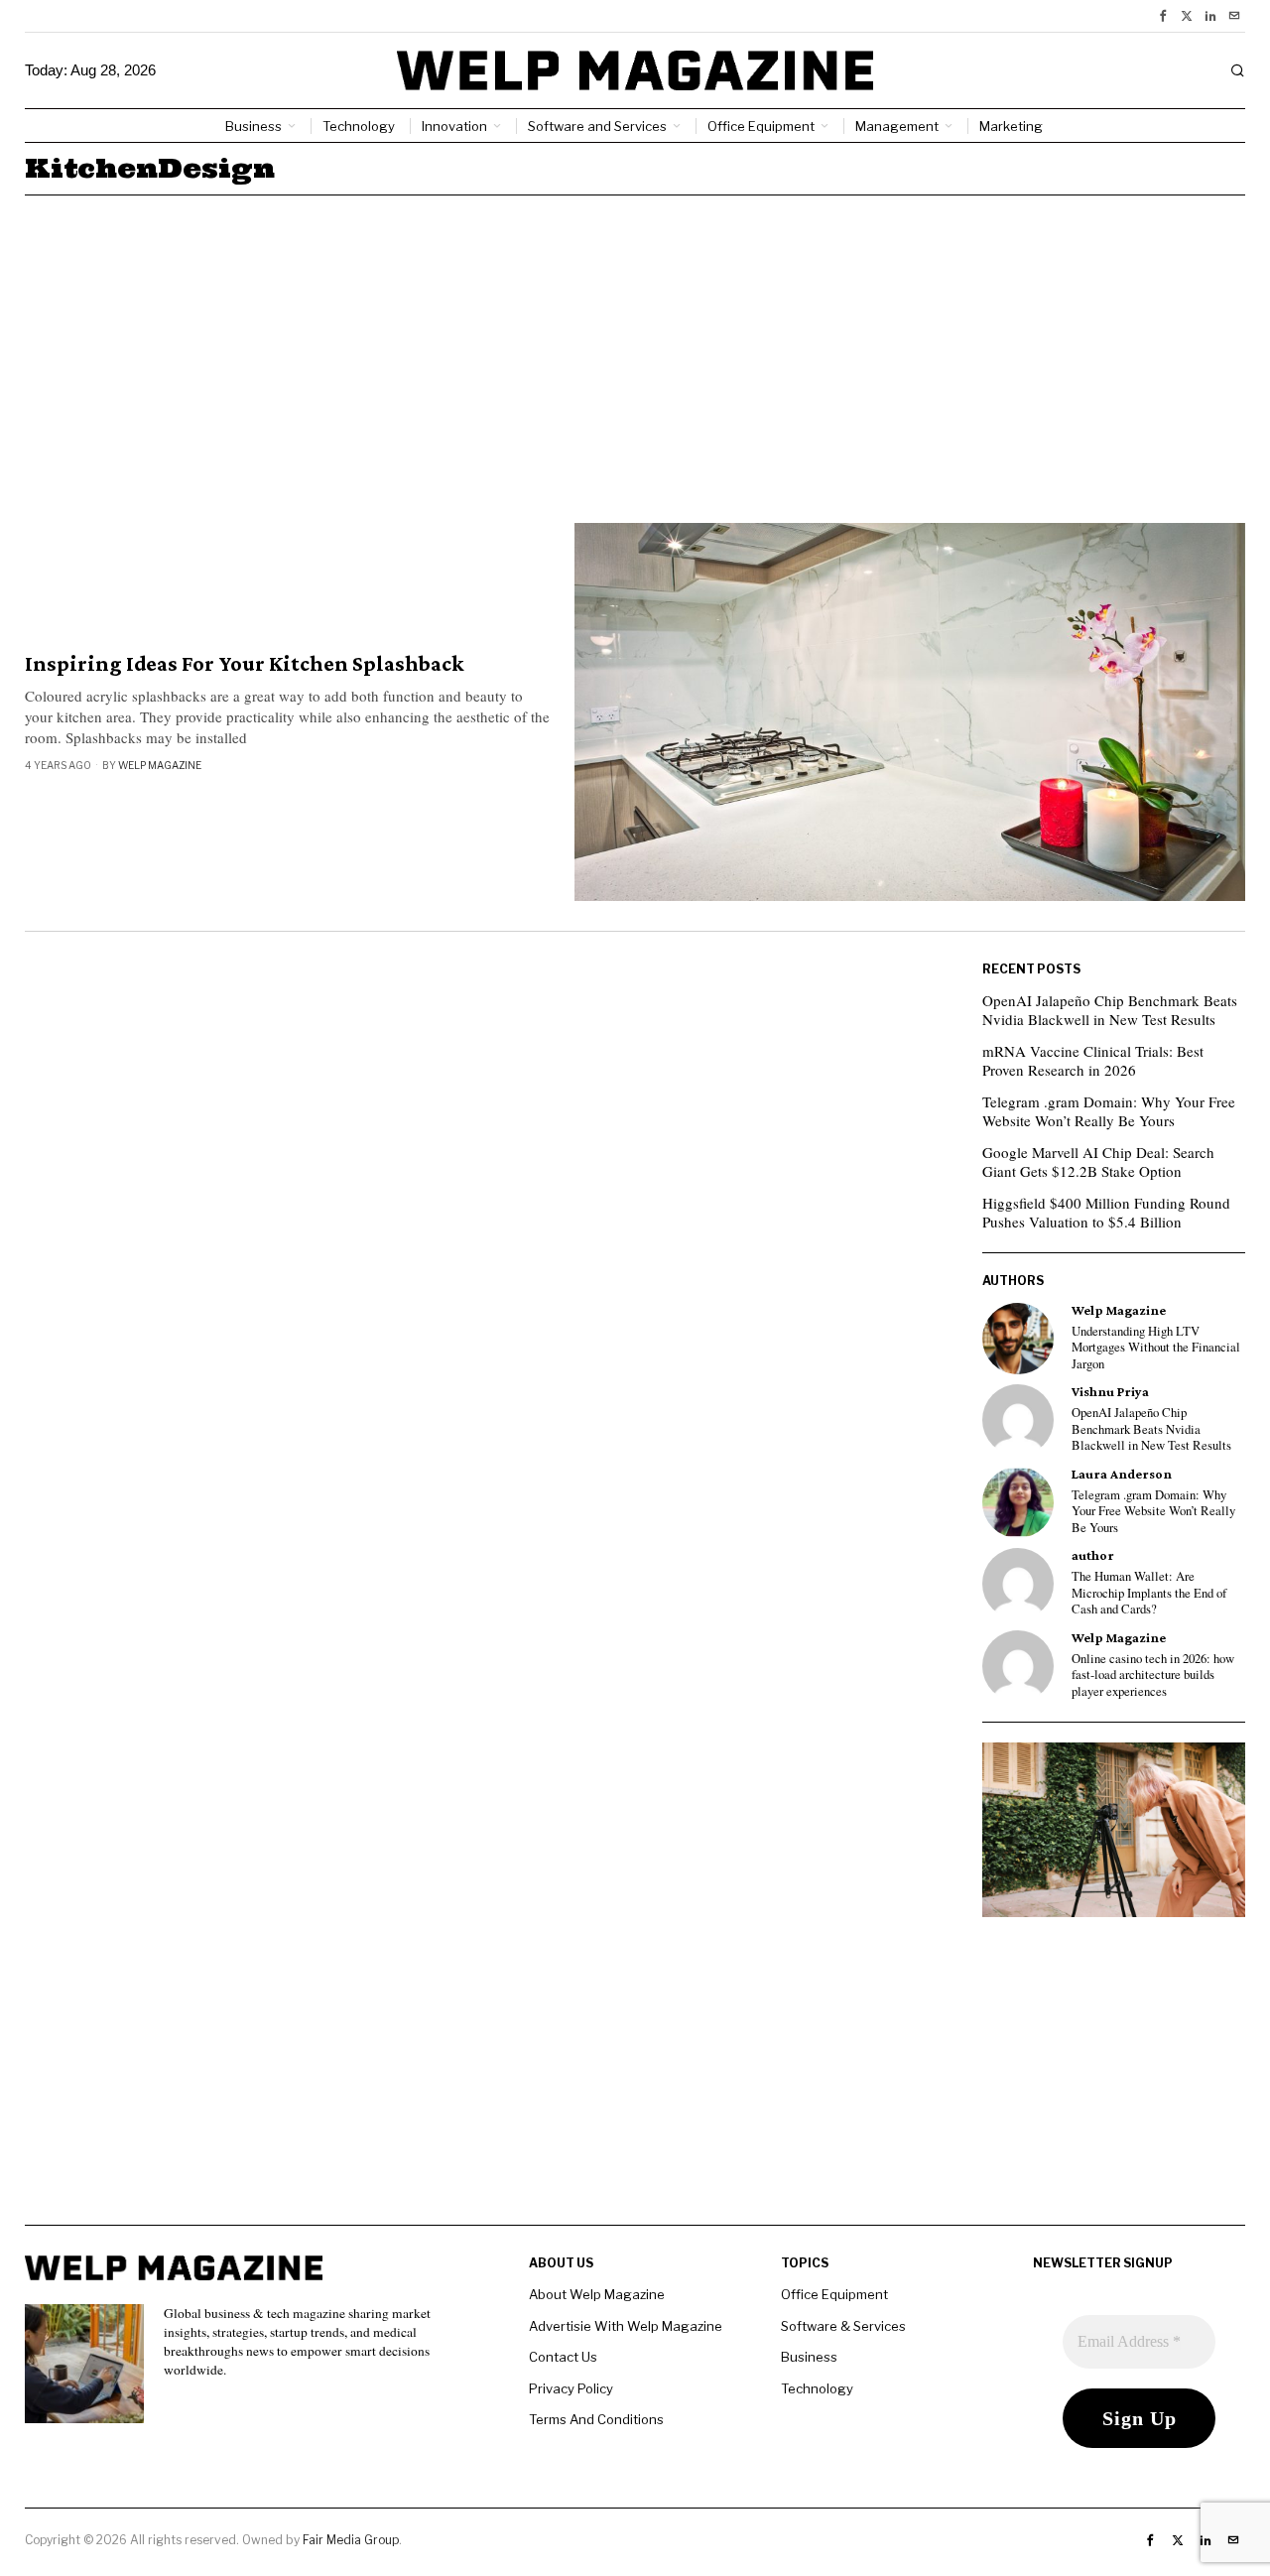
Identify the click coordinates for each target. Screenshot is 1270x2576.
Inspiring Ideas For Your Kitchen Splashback (245, 664)
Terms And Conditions (596, 2419)
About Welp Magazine (597, 2294)
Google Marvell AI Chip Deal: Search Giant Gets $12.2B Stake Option (1098, 1162)
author (1093, 1555)
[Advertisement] (635, 344)
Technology (817, 2388)
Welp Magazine (160, 765)
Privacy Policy (571, 2388)
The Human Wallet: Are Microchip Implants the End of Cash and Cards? (1149, 1593)
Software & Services (843, 2326)
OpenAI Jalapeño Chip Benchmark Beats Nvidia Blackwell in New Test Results (1110, 1010)
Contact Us (563, 2357)
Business (809, 2357)
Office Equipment (834, 2294)
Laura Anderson (1122, 1474)
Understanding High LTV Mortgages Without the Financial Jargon (1156, 1348)
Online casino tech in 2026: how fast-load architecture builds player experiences (1153, 1675)
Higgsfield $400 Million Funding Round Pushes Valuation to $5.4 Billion (1106, 1213)
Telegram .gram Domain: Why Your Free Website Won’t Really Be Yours (1109, 1111)
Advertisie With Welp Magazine (626, 2326)
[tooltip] (1163, 16)
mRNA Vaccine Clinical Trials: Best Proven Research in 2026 (1093, 1061)
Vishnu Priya (1110, 1392)
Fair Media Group (351, 2540)
